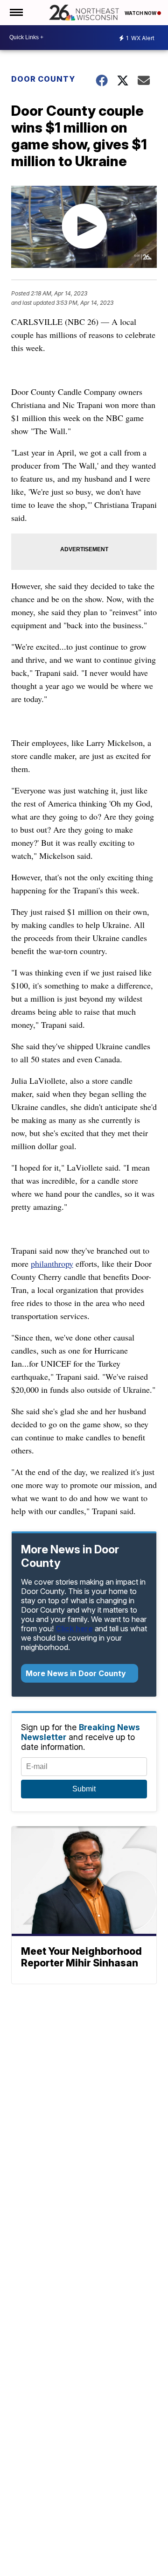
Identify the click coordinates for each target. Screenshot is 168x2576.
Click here (74, 1628)
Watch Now (141, 13)
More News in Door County (77, 1673)
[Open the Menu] (16, 13)
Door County (43, 79)
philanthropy (52, 1263)
